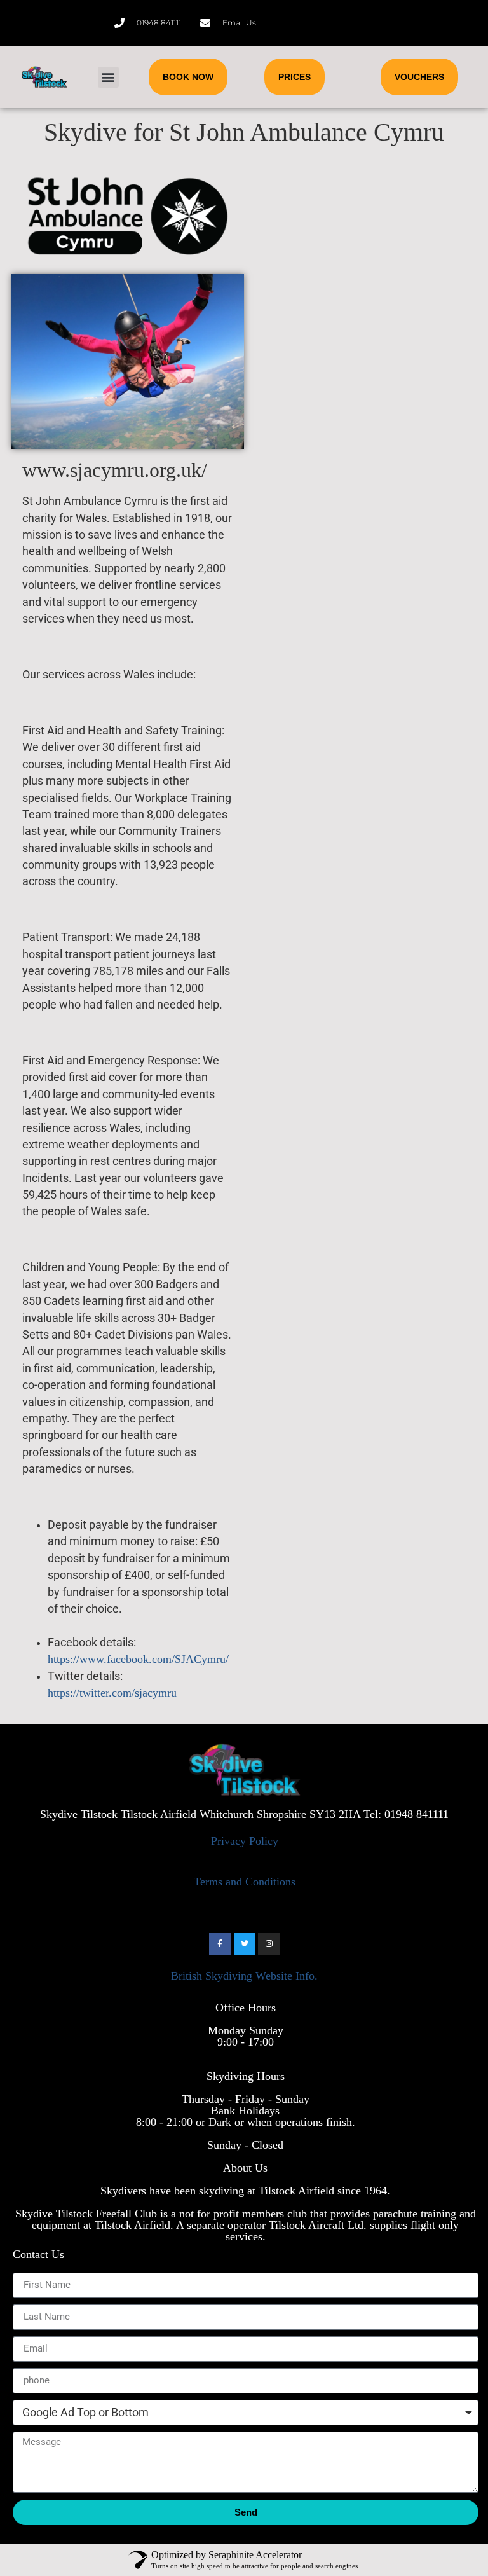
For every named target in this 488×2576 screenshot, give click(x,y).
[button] (108, 77)
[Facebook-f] (220, 1944)
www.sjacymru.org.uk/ (115, 470)
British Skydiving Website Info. (244, 1976)
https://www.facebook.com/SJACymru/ (138, 1659)
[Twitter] (245, 1944)
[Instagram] (269, 1944)
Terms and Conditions (245, 1882)
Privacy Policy (245, 1841)
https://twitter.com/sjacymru (112, 1693)
